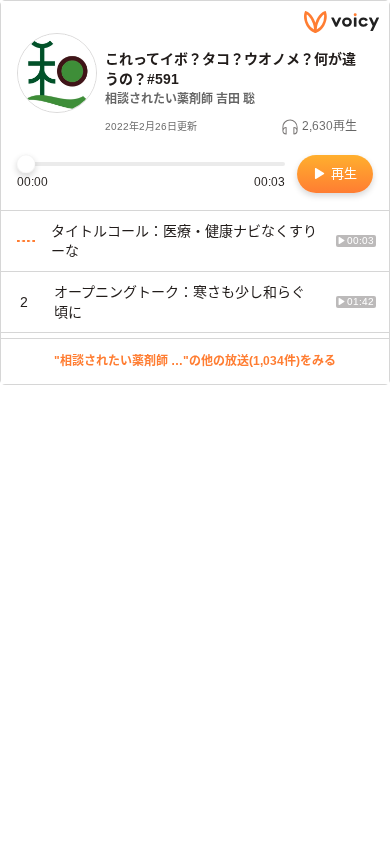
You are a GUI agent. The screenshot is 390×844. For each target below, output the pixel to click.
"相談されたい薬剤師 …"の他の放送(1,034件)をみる (195, 361)
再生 (342, 173)
